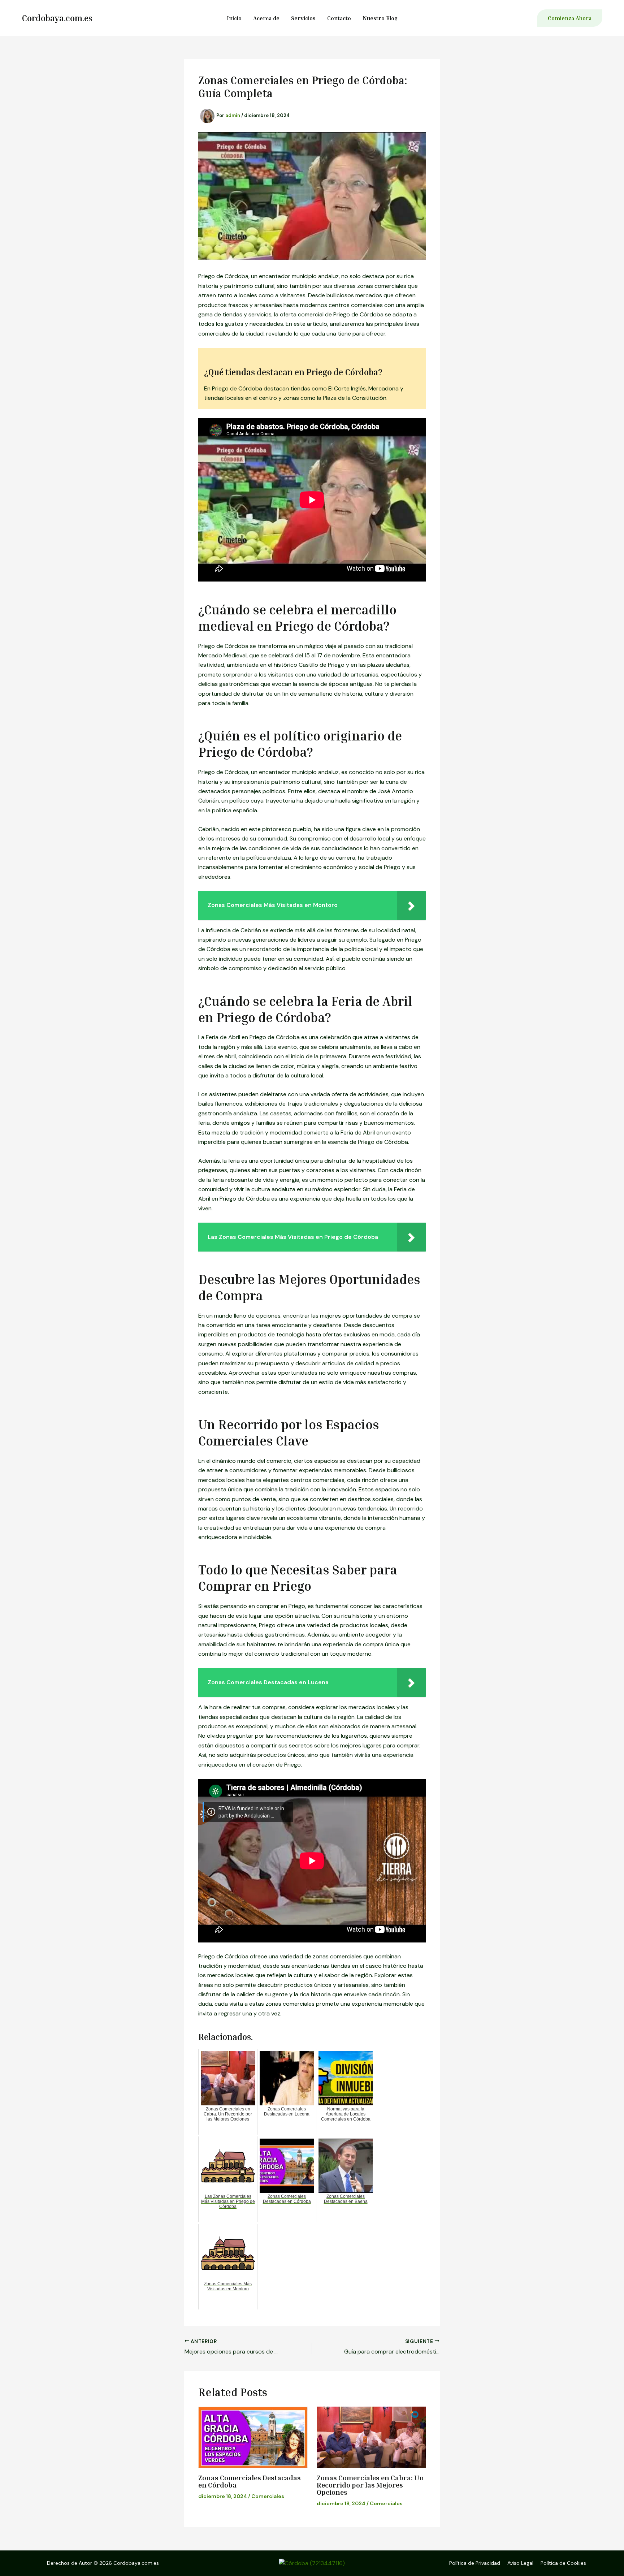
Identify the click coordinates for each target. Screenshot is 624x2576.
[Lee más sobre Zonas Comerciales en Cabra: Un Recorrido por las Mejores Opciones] (371, 2437)
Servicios (303, 18)
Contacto (339, 18)
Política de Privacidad (475, 2563)
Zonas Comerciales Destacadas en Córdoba (250, 2481)
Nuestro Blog (380, 18)
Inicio (234, 18)
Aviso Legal (520, 2563)
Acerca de (266, 18)
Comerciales (268, 2496)
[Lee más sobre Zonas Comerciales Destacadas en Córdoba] (253, 2437)
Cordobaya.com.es (57, 18)
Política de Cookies (563, 2563)
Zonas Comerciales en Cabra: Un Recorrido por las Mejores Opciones (370, 2485)
